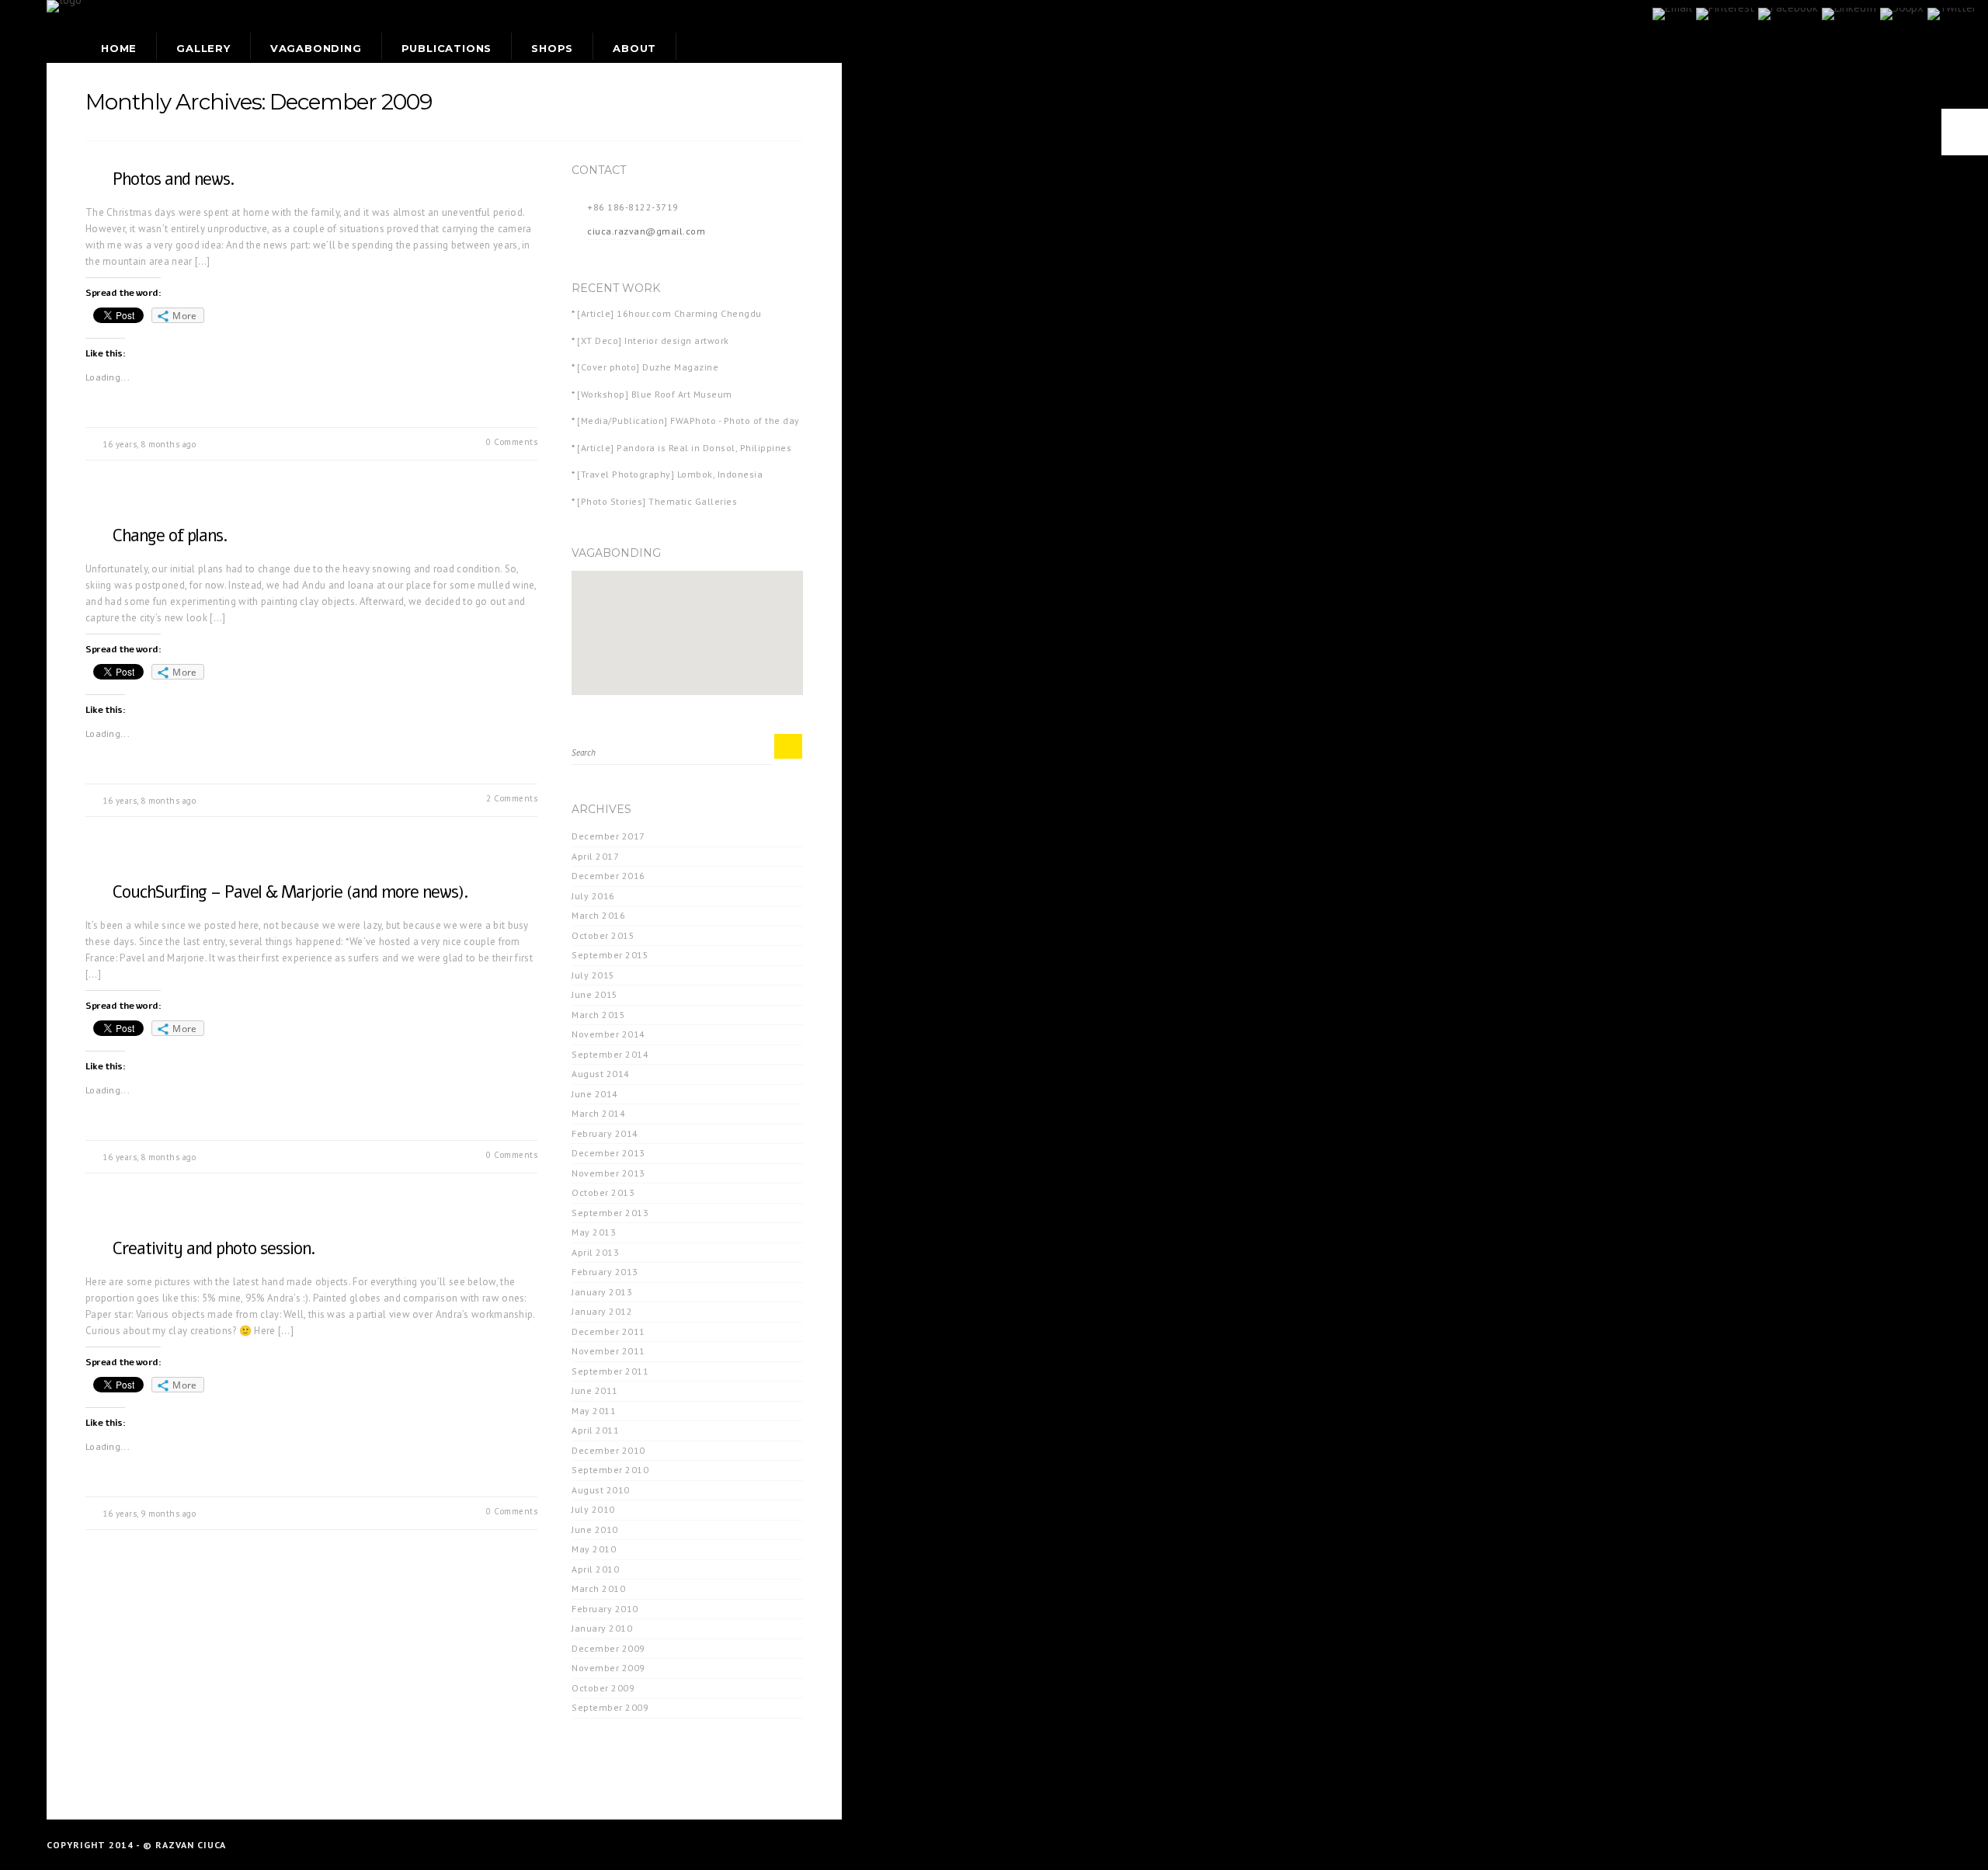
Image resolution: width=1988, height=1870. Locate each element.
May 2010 (594, 1549)
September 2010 (610, 1470)
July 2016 (593, 896)
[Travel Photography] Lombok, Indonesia (670, 474)
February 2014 (605, 1133)
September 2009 (610, 1707)
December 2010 (608, 1450)
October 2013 (603, 1192)
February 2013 (605, 1272)
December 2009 (608, 1648)
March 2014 (598, 1113)
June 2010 (595, 1529)
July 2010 (593, 1509)
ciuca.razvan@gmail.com (646, 231)
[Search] (788, 746)
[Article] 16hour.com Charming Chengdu (669, 313)
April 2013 (595, 1252)
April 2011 (595, 1430)
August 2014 (601, 1074)
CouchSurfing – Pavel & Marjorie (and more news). (290, 892)
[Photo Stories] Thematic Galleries (657, 501)
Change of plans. (170, 536)
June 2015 (595, 994)
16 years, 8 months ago (149, 444)
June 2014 (595, 1094)
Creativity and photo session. (214, 1249)
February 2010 (605, 1609)
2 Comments (512, 798)
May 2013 (594, 1232)
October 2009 (603, 1688)
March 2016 (598, 915)
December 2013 (608, 1153)
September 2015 (610, 955)
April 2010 (595, 1569)
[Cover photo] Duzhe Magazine (648, 367)
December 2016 (608, 876)
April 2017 (595, 856)
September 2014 (610, 1054)
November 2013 (608, 1173)
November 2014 (608, 1034)
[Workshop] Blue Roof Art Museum (655, 394)
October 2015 (603, 935)
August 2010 (601, 1490)
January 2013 (602, 1292)
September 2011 (610, 1371)
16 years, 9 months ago (149, 1514)
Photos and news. (174, 179)
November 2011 (608, 1351)
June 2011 (595, 1390)
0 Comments (512, 442)
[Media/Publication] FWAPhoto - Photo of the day (688, 421)
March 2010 (598, 1588)
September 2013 (610, 1213)
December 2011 (608, 1331)
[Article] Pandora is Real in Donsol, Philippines (684, 448)
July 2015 (593, 975)
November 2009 (608, 1668)
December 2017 (608, 836)
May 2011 (594, 1411)
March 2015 (598, 1015)
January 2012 (602, 1311)
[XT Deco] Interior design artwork (653, 341)
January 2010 (602, 1628)
